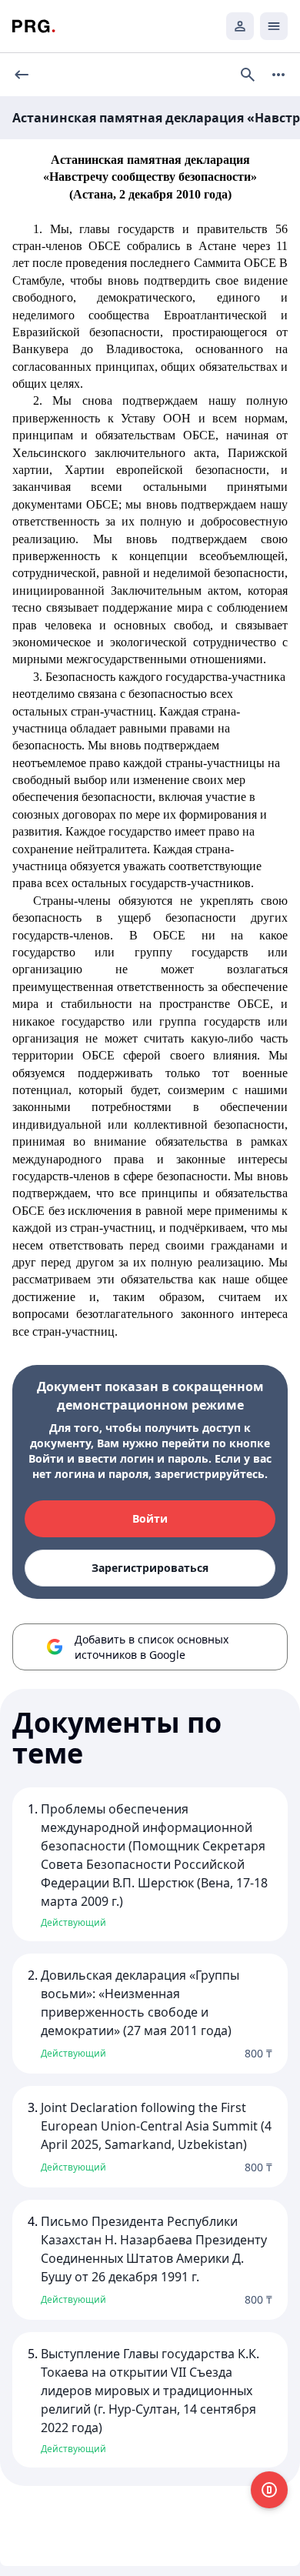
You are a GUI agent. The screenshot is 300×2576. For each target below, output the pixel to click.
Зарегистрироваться (150, 1568)
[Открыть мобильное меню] (274, 26)
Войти (150, 1518)
